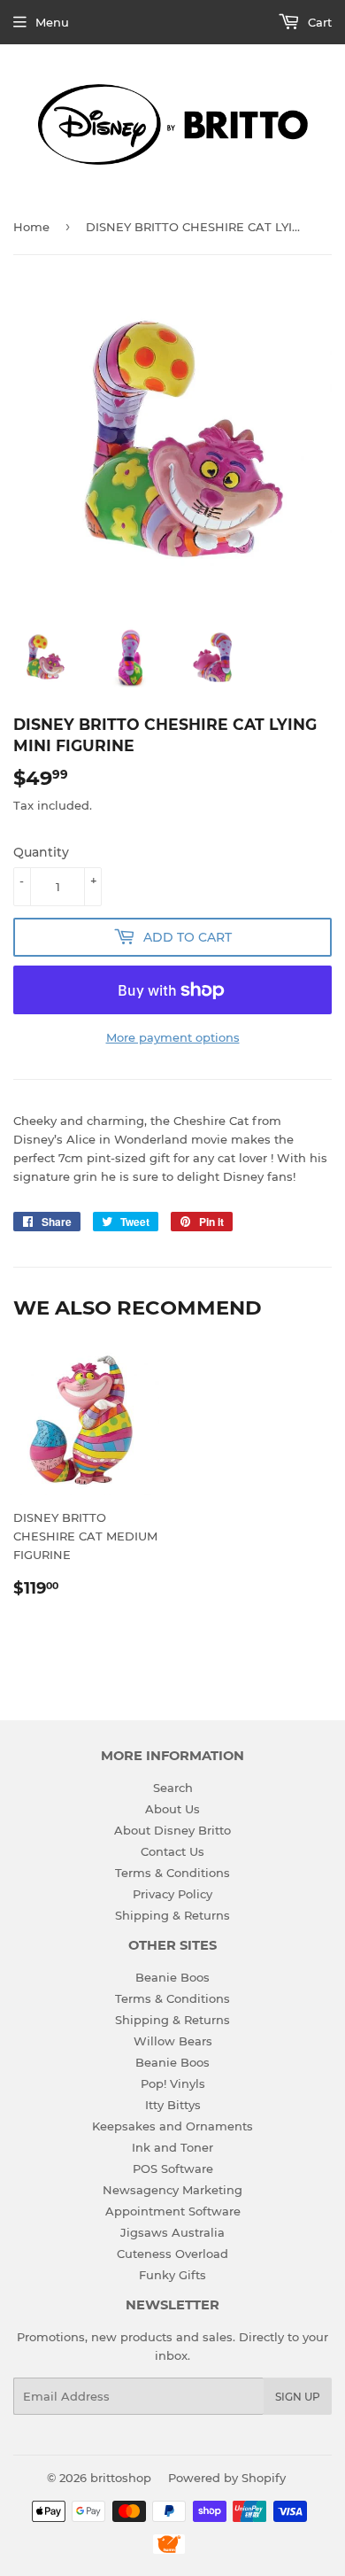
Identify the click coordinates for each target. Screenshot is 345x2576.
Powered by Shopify (227, 2478)
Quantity (41, 852)
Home (31, 227)
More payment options (173, 1037)
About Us (172, 1809)
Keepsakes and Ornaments (172, 2126)
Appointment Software (173, 2211)
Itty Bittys (173, 2105)
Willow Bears (173, 2041)
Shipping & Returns (172, 1915)
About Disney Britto (172, 1830)
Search (173, 1788)
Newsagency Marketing (172, 2190)
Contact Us (172, 1851)
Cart (318, 22)
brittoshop (121, 2478)
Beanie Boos (172, 1977)
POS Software (173, 2169)
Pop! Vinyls (173, 2083)
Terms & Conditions (172, 1873)
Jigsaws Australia (172, 2232)
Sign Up (298, 2397)
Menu (52, 22)
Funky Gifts (172, 2275)
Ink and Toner (172, 2147)
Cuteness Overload (172, 2254)
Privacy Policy (172, 1894)
